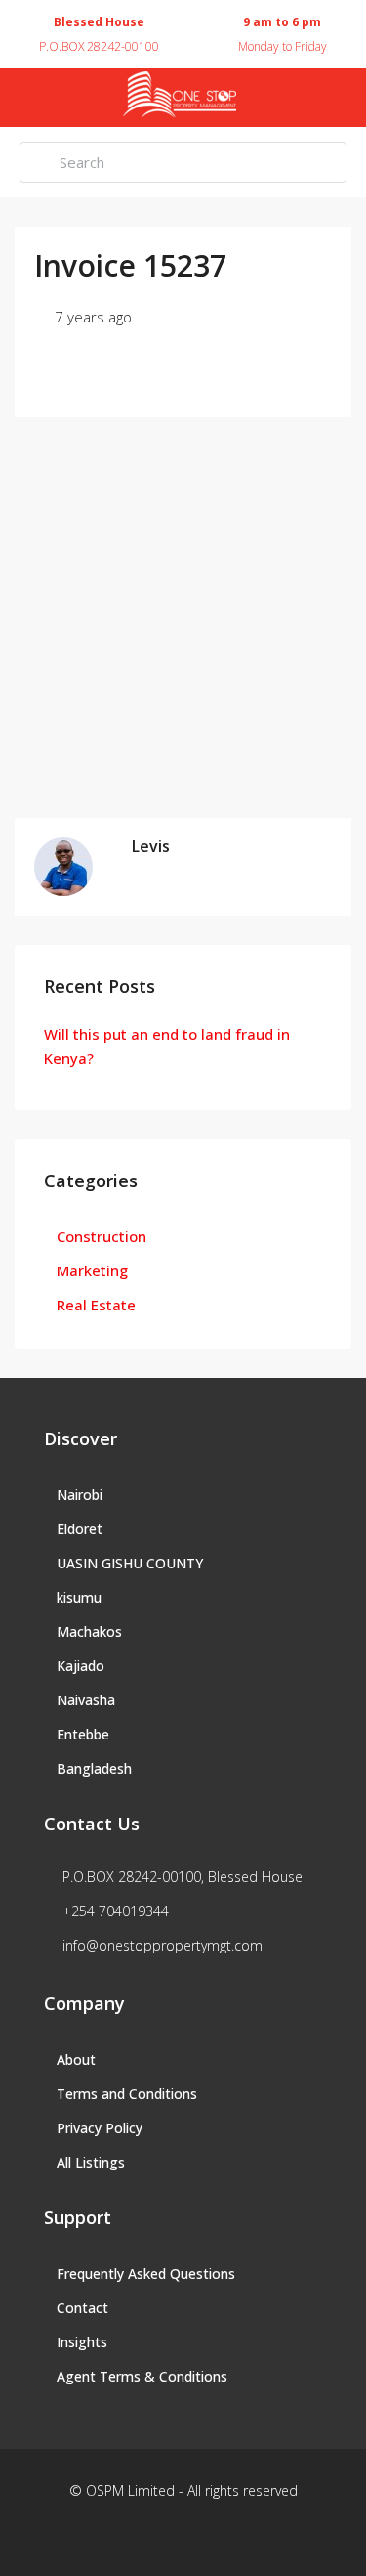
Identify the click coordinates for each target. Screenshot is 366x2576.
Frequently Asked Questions (146, 2274)
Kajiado (81, 1666)
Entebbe (83, 1734)
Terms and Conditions (127, 2094)
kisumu (79, 1597)
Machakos (89, 1631)
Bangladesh (94, 1768)
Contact (82, 2308)
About (76, 2060)
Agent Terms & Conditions (142, 2376)
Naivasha (86, 1700)
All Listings (91, 2162)
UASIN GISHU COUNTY (130, 1563)
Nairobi (80, 1495)
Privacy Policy (100, 2128)
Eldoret (80, 1529)
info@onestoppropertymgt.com (163, 1945)
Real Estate (96, 1305)
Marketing (92, 1270)
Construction (102, 1236)
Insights (82, 2342)
